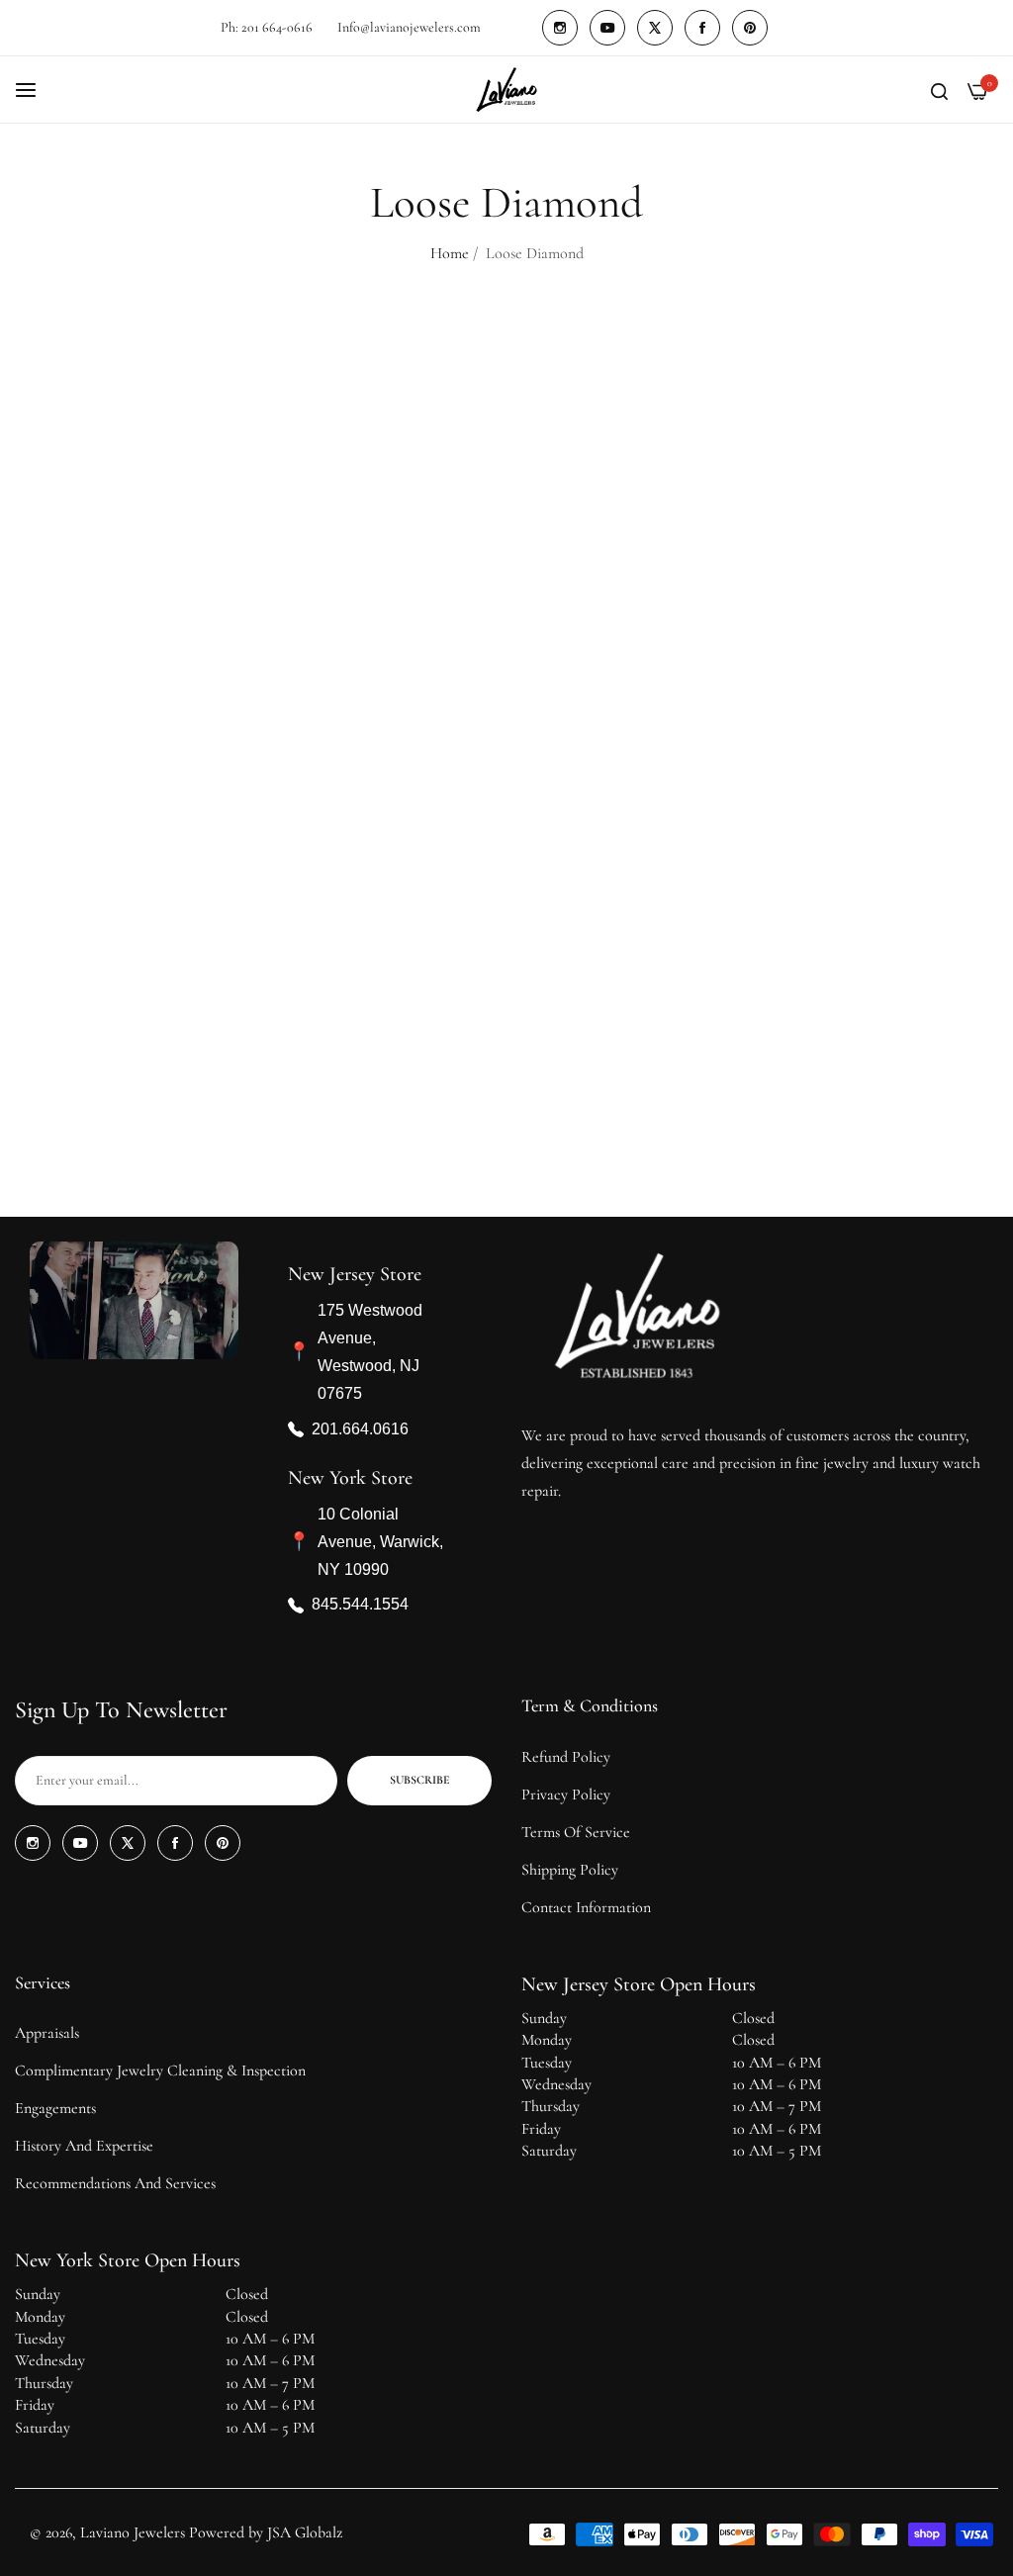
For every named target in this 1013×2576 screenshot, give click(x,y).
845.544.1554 (360, 1605)
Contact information (586, 1907)
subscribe (420, 1780)
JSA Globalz (305, 2532)
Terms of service (576, 1832)
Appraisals (47, 2033)
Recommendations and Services (115, 2183)
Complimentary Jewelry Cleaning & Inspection (160, 2070)
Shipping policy (570, 1870)
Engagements (55, 2108)
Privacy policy (566, 1794)
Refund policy (566, 1757)
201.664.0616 (360, 1429)
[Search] (939, 90)
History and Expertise (84, 2146)
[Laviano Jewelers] (506, 90)
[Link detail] (560, 28)
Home (450, 253)
